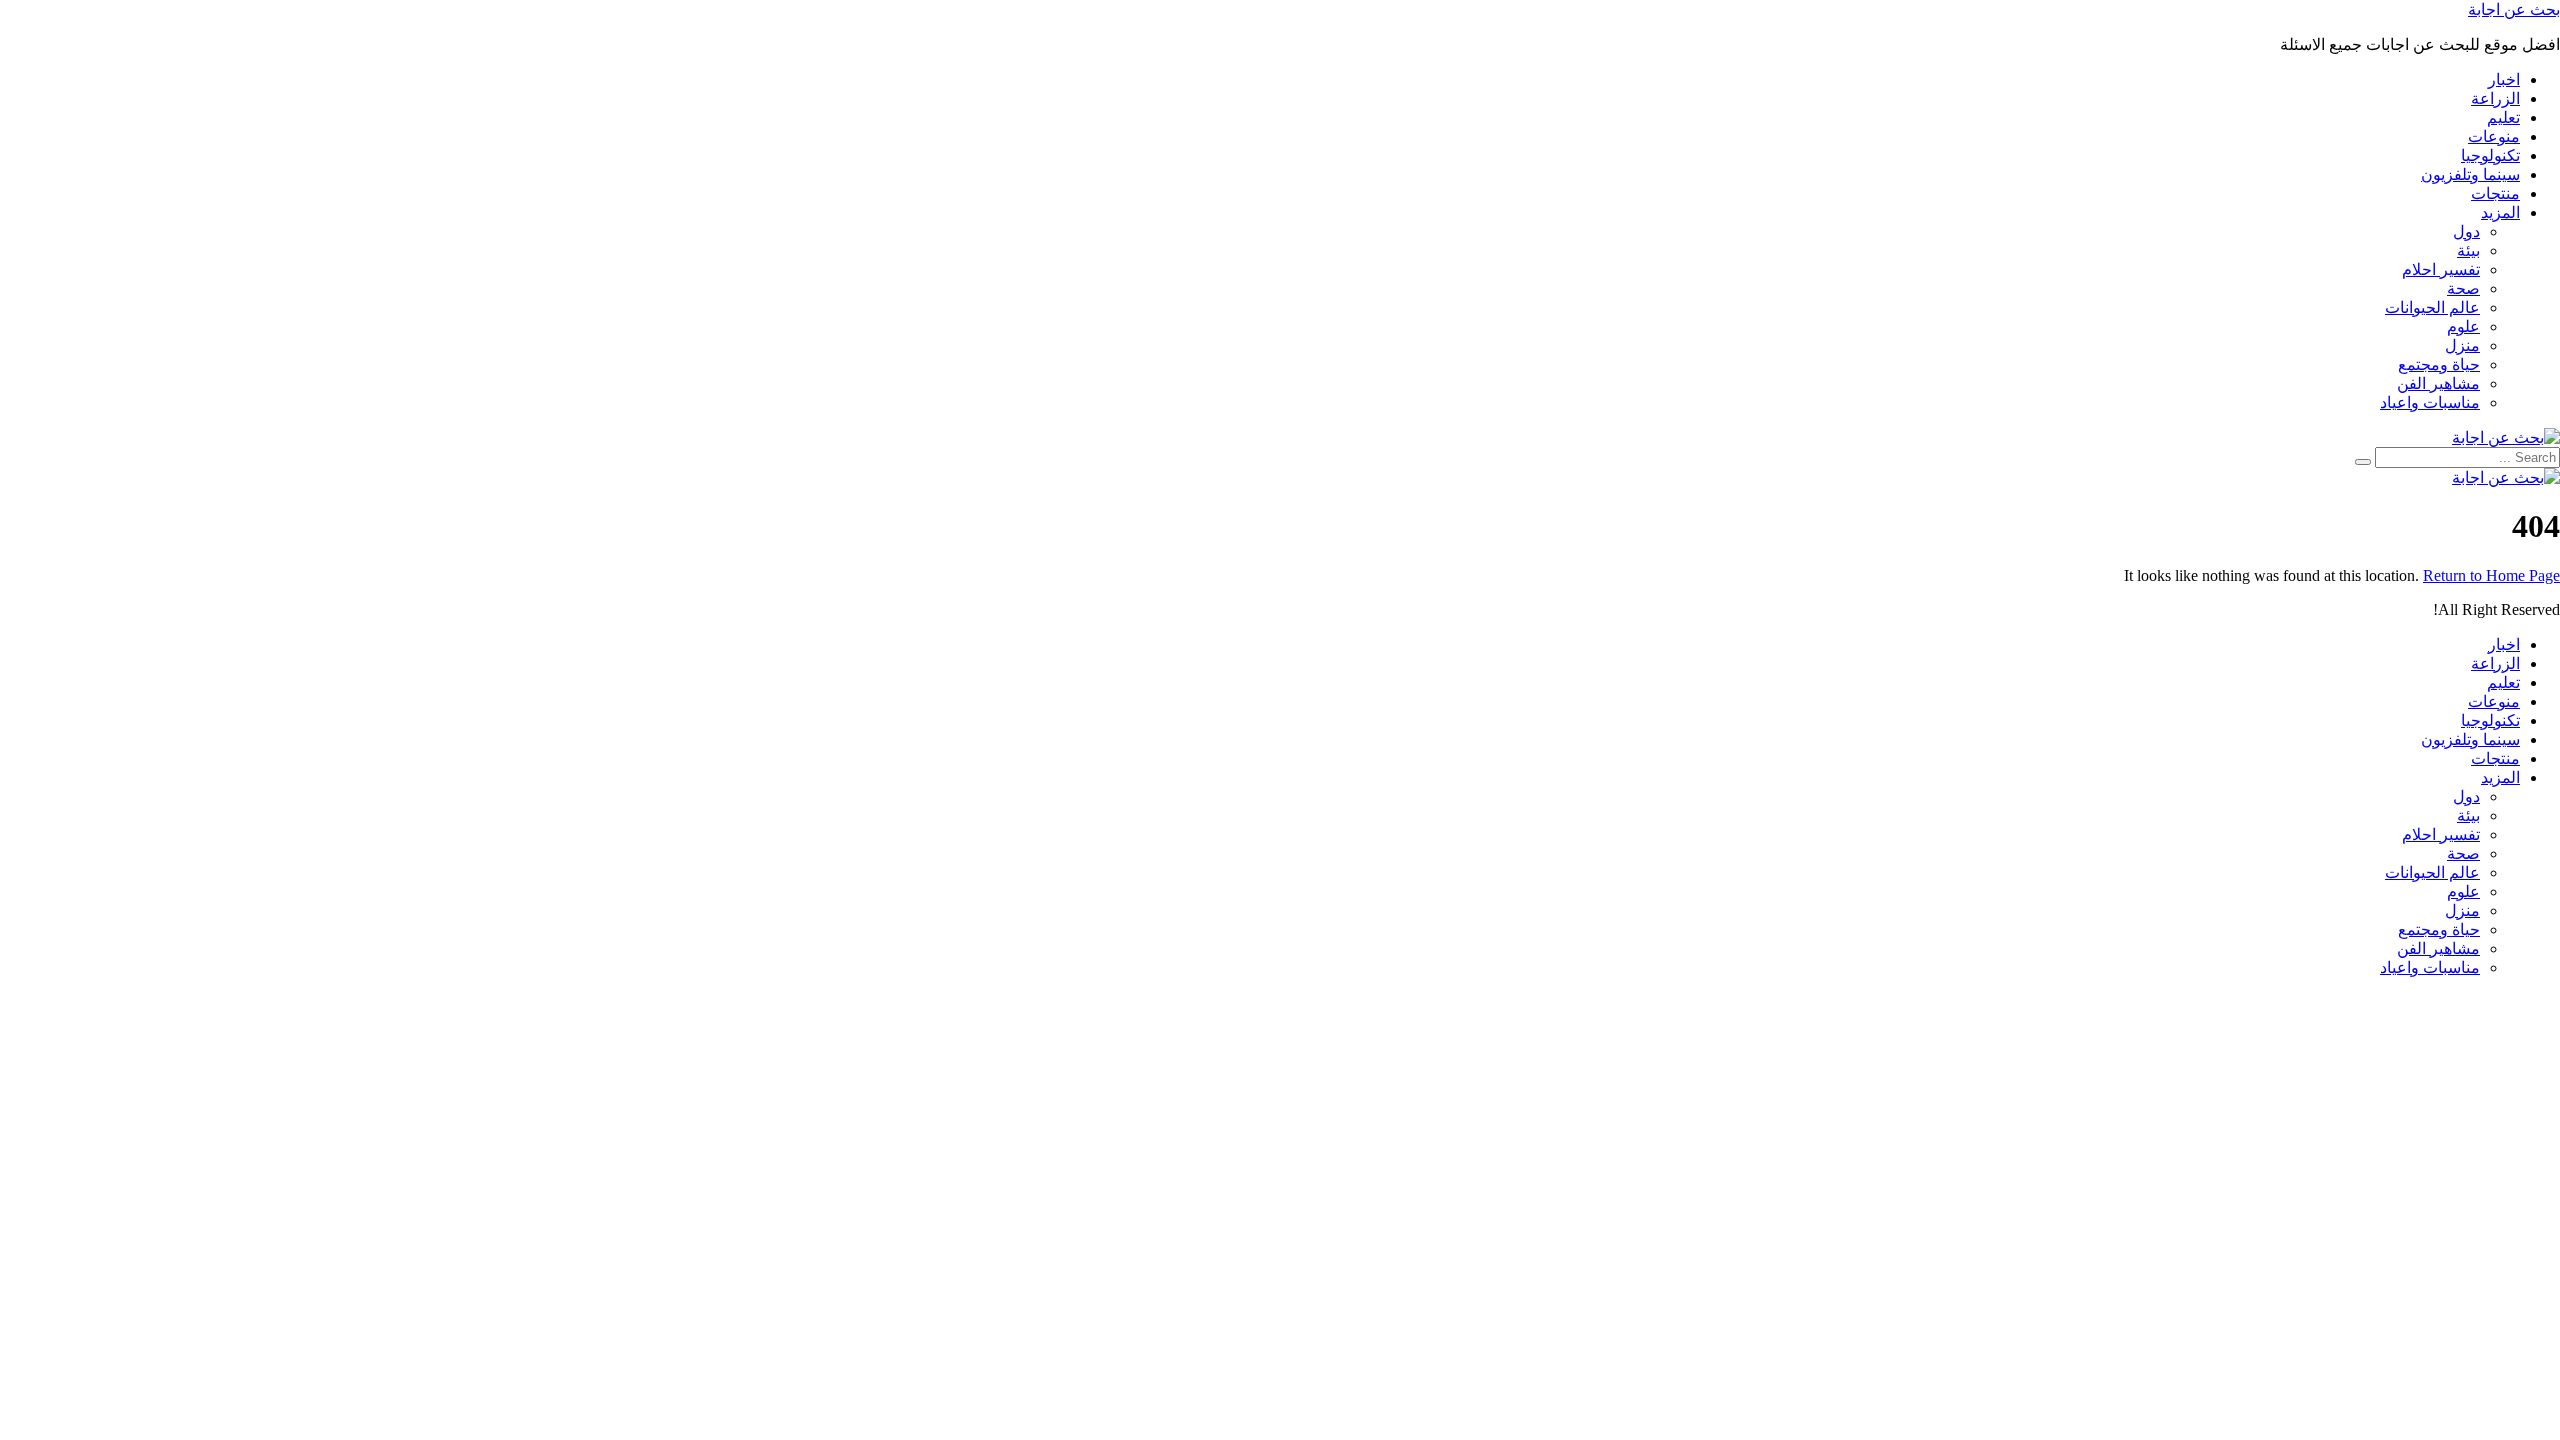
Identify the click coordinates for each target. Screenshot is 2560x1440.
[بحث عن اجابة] (2506, 437)
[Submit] (2363, 462)
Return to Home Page (2491, 575)
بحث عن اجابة (2514, 9)
